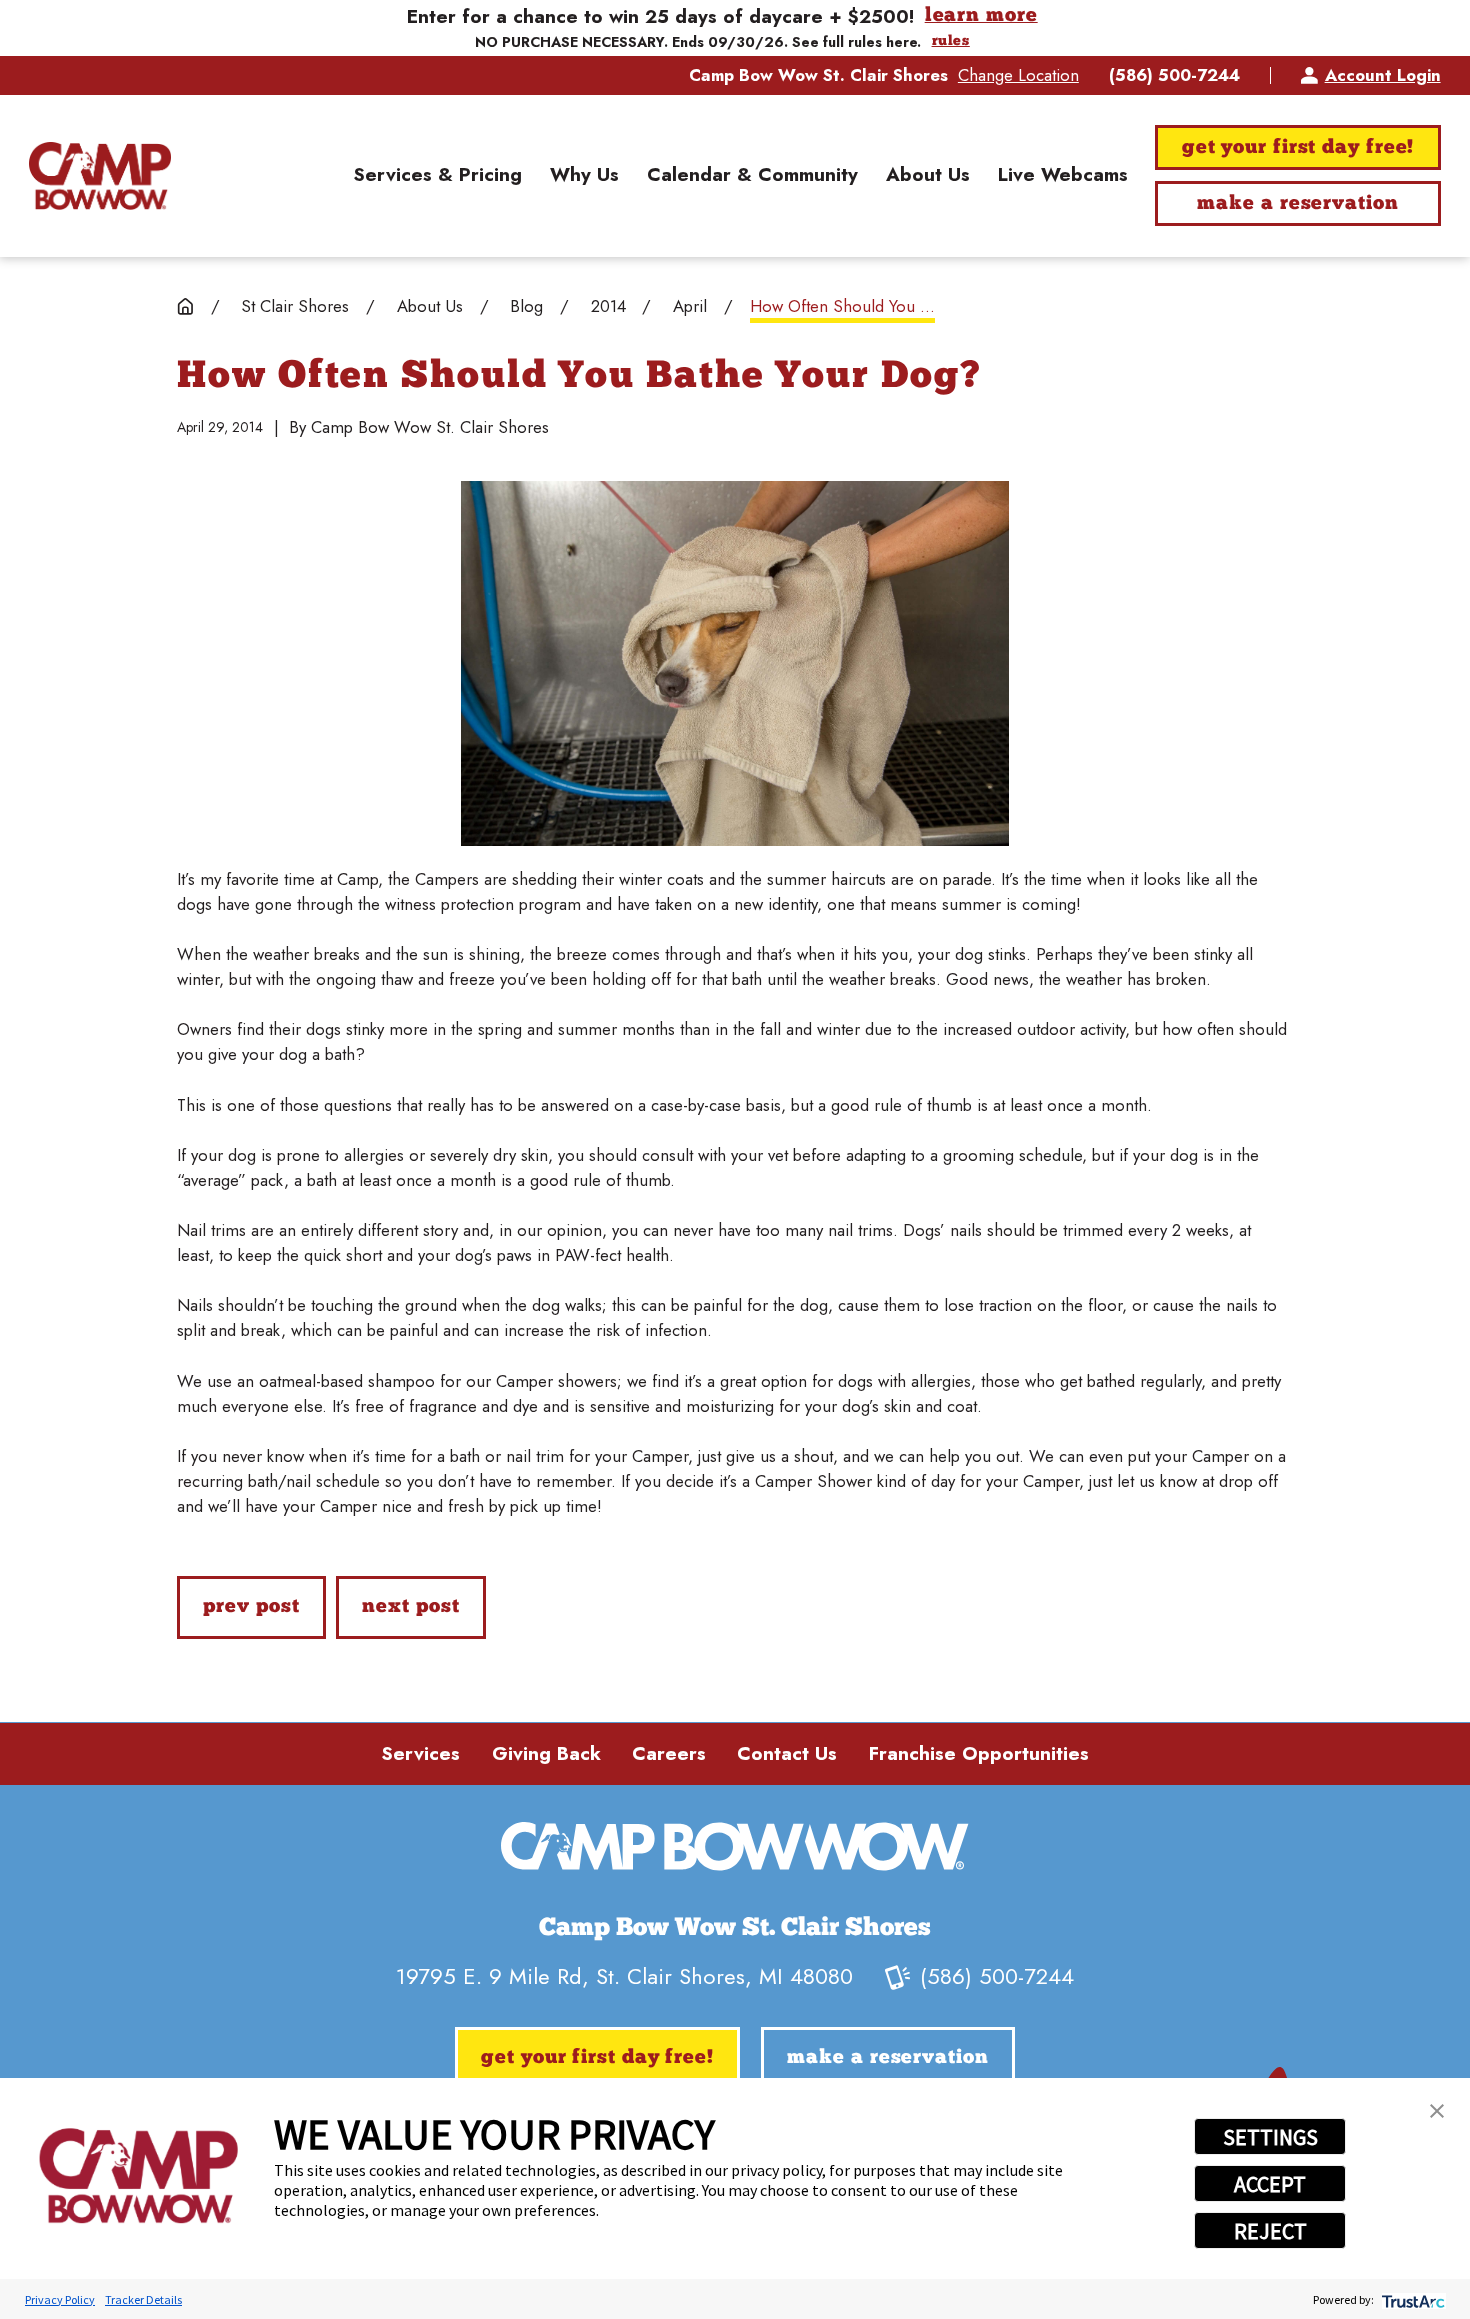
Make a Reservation (1297, 204)
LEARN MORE (981, 16)
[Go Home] (185, 306)
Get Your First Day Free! (1298, 148)
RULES (951, 42)
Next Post (410, 1607)
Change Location (1018, 75)
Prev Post (251, 1607)
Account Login (1382, 75)
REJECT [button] (1270, 2231)
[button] (1437, 2111)
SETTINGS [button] (1270, 2137)
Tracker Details (143, 2299)
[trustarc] (1411, 2299)
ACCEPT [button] (1270, 2184)
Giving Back (546, 1753)
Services (420, 1753)
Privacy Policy (60, 2299)
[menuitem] (437, 176)
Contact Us (787, 1753)
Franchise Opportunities (979, 1753)
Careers (669, 1753)
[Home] (99, 176)
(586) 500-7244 (1174, 75)
